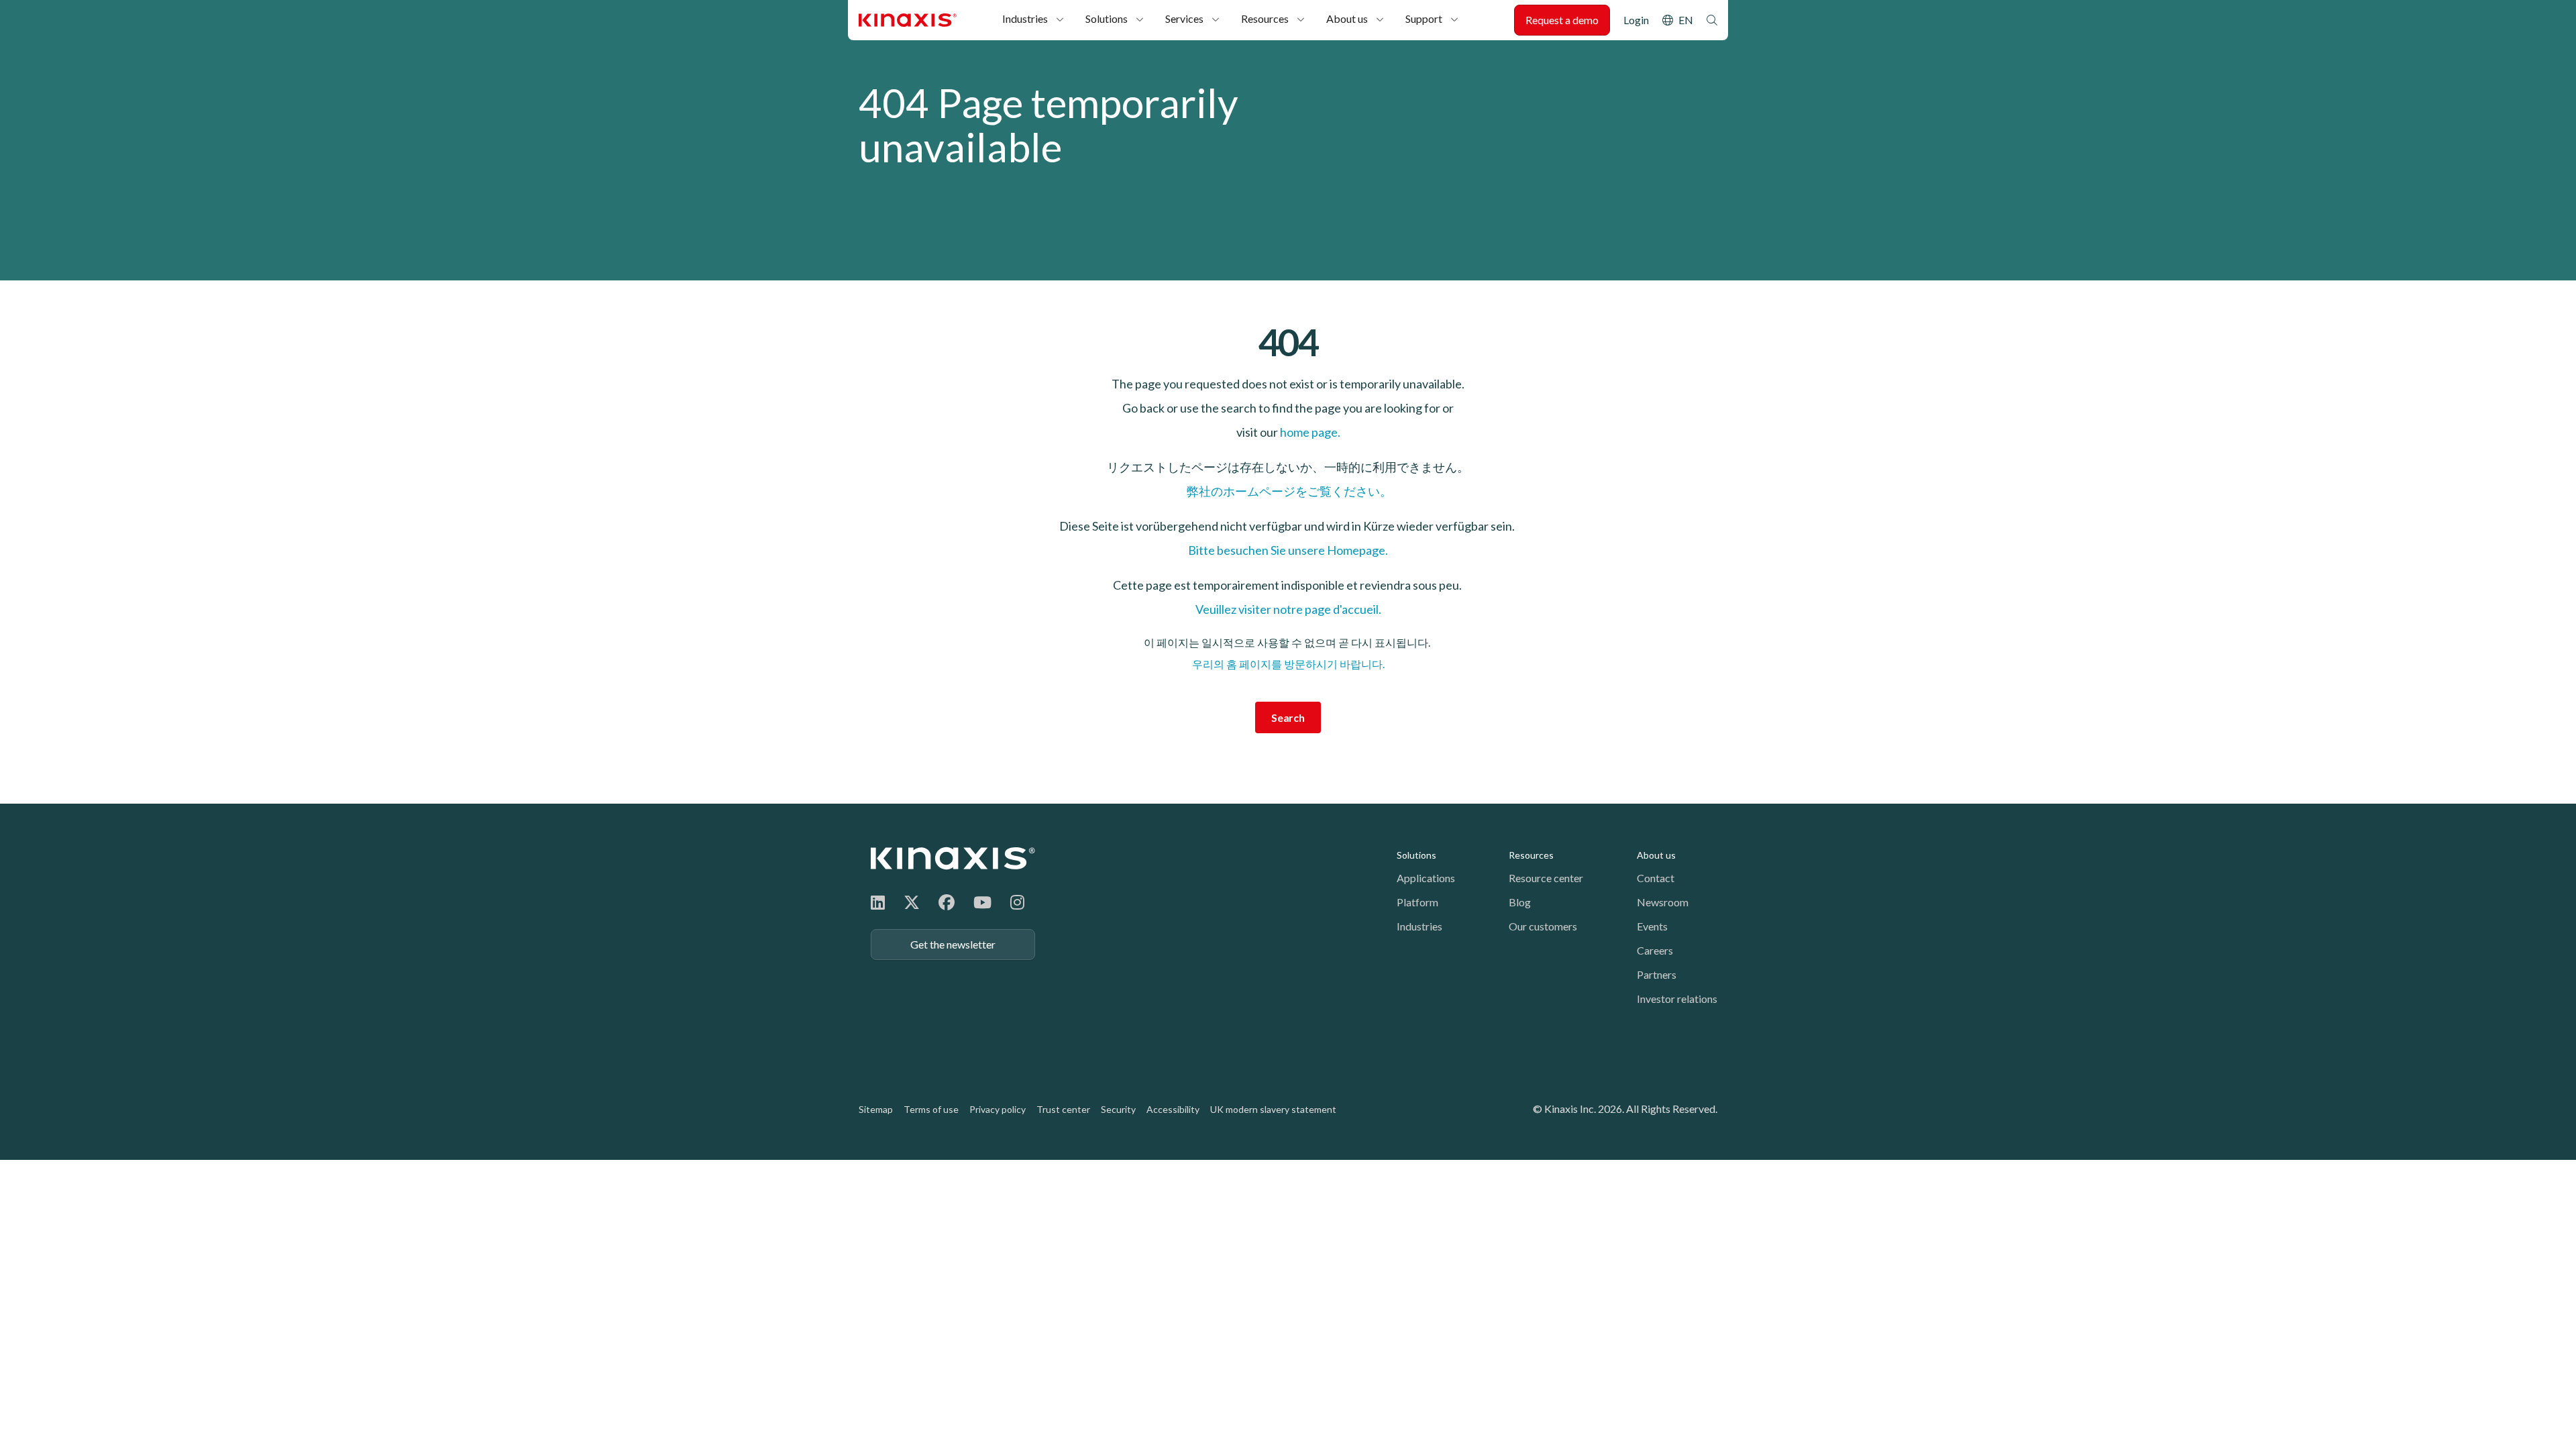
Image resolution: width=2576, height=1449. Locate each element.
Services (1184, 18)
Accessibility (1173, 1109)
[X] (912, 902)
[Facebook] (947, 902)
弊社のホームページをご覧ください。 (1288, 491)
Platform (1417, 902)
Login (1636, 20)
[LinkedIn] (878, 902)
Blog (1520, 902)
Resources (1265, 18)
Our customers (1543, 926)
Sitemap (876, 1109)
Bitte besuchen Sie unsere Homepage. (1288, 550)
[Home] (953, 858)
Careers (1655, 950)
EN (1686, 20)
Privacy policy (998, 1109)
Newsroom (1663, 902)
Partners (1657, 974)
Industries (1025, 18)
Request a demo (1562, 20)
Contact (1656, 878)
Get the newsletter (953, 944)
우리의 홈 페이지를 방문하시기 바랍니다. (1288, 664)
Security (1118, 1109)
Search (1712, 20)
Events (1652, 926)
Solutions (1107, 18)
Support (1424, 18)
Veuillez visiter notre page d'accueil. (1288, 609)
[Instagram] (1017, 902)
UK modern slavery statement (1273, 1109)
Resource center (1546, 878)
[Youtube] (982, 902)
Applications (1426, 878)
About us (1347, 18)
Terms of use (931, 1109)
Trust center (1063, 1109)
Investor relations (1677, 999)
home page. (1310, 432)
